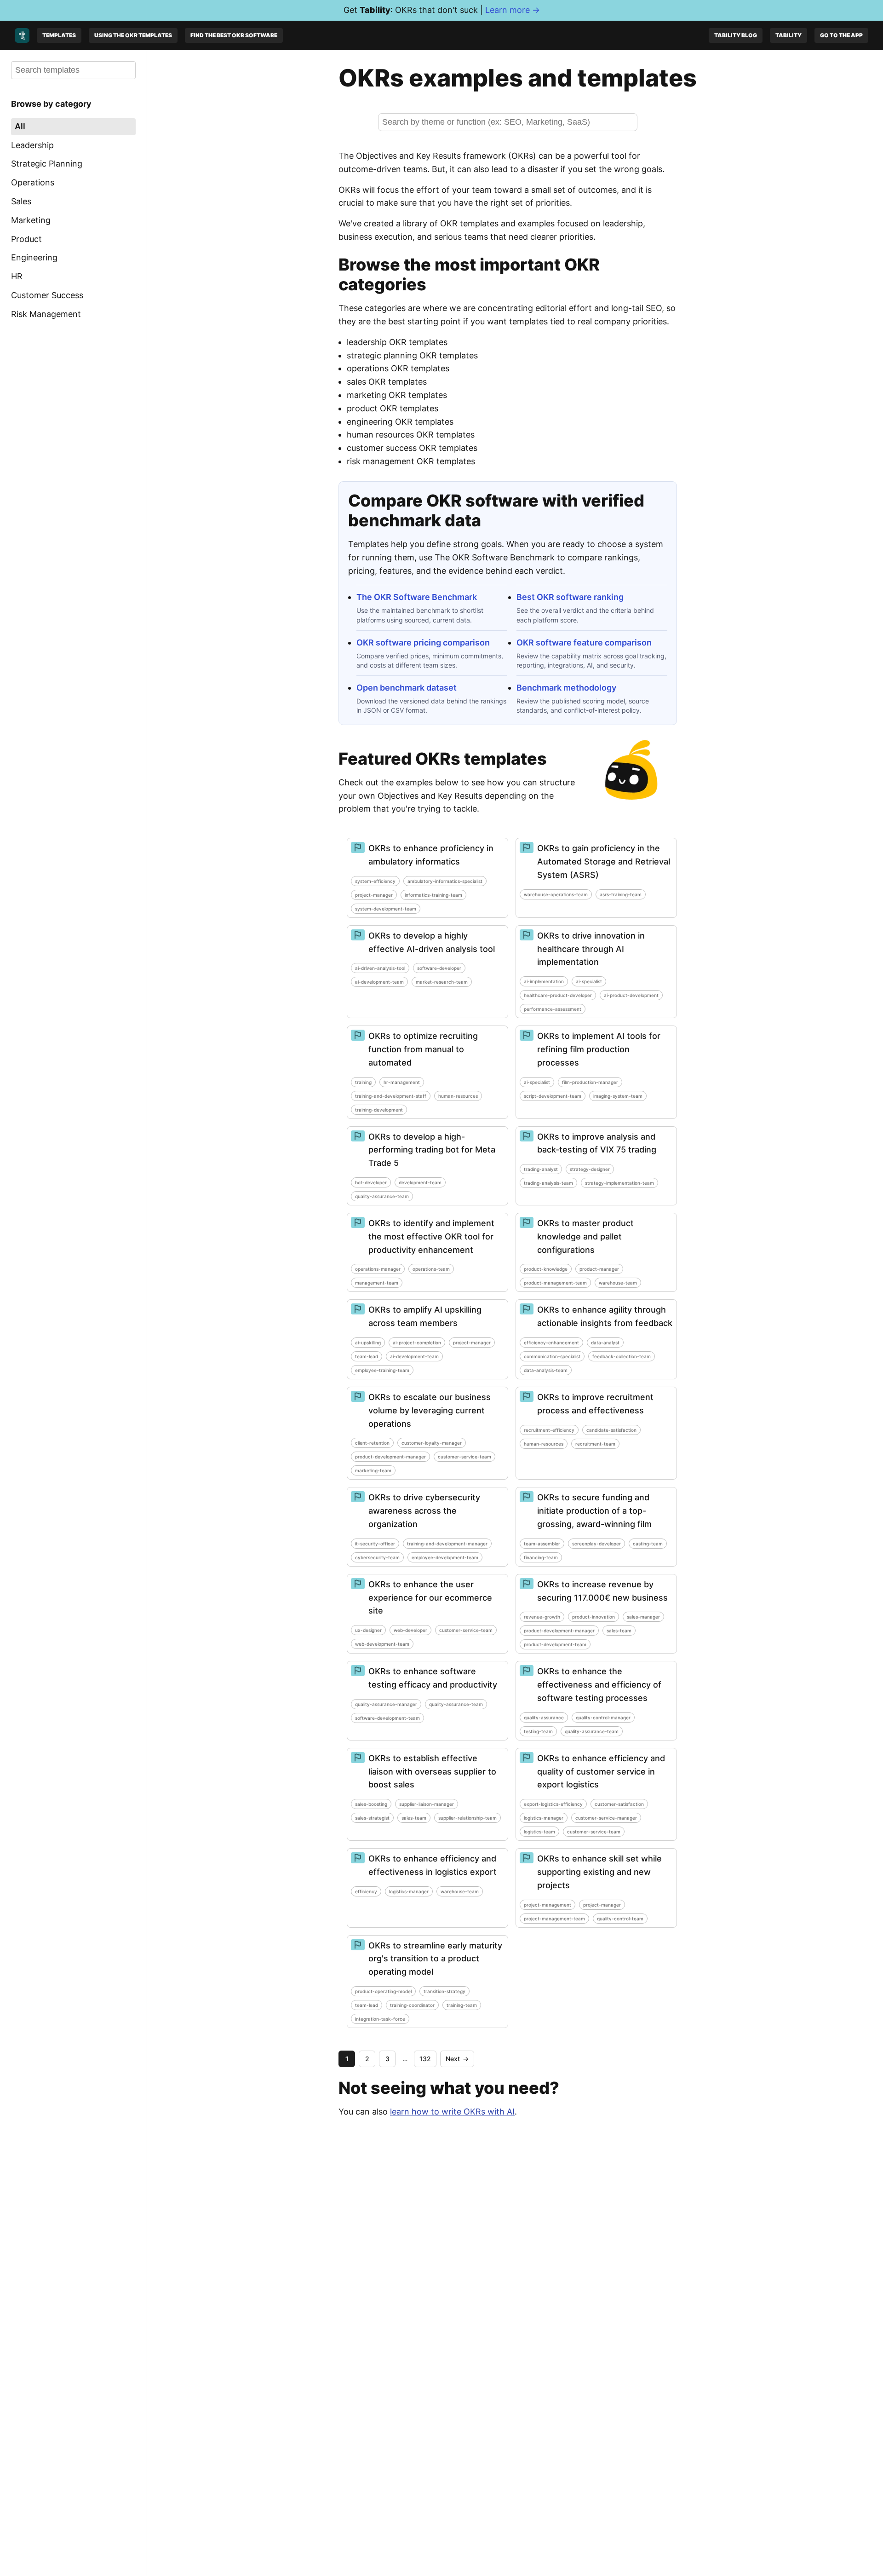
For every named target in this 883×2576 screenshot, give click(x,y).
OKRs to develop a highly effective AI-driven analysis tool (432, 942)
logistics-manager (544, 1818)
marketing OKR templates (397, 395)
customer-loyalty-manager (432, 1443)
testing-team (538, 1731)
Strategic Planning (47, 164)
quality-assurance (544, 1717)
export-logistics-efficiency (553, 1804)
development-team (420, 1182)
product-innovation (593, 1617)
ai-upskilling (368, 1343)
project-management (548, 1905)
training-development (379, 1110)
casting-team (648, 1544)
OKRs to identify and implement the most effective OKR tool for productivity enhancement (431, 1236)
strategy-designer (590, 1169)
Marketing (31, 220)
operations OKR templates (398, 368)
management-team (377, 1283)
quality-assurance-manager (386, 1704)
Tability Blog (736, 35)
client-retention (372, 1443)
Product (26, 239)
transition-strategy (444, 1991)
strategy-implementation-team (619, 1183)
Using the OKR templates (133, 35)
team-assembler (542, 1544)
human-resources (458, 1096)
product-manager (599, 1269)
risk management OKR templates (411, 461)
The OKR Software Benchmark (417, 597)
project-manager (374, 895)
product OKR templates (393, 408)
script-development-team (553, 1096)
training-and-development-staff (391, 1096)
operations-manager (378, 1269)
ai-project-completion (417, 1343)
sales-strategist (372, 1818)
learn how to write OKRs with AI (452, 2112)
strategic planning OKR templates (412, 355)
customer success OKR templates (412, 448)
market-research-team (442, 982)
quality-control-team (620, 1919)
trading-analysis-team (548, 1183)
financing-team (541, 1557)
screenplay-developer (596, 1544)
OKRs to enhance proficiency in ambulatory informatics (431, 855)
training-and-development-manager (447, 1544)
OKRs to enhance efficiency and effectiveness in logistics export (433, 1865)
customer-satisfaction (619, 1804)
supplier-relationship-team (467, 1818)
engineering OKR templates (400, 422)
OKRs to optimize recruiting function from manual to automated (423, 1049)
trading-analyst (541, 1169)
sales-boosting (371, 1804)
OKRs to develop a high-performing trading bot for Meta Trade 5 (432, 1150)
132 (425, 2059)
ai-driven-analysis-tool (380, 968)
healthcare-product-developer (558, 995)
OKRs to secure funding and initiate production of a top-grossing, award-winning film (594, 1511)
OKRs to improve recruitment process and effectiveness (595, 1404)
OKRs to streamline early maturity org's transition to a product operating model (435, 1959)
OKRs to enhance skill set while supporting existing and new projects (599, 1872)
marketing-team (373, 1470)
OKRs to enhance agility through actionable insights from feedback (605, 1316)
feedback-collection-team (622, 1356)
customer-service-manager (606, 1818)
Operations (33, 182)
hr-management (402, 1082)
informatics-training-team (433, 895)
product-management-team (555, 1283)
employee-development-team (445, 1557)
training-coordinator (412, 2005)
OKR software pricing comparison (423, 643)
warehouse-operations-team (556, 894)
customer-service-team (464, 1457)
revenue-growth (542, 1617)
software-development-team (387, 1718)
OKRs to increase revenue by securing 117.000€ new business (602, 1591)
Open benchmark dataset (407, 688)
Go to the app (841, 35)
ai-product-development (631, 995)
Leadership (32, 145)
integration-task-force (380, 2019)
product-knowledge (546, 1269)
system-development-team (386, 909)
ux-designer (368, 1630)
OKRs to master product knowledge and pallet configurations (585, 1236)
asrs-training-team (621, 894)
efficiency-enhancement (551, 1343)
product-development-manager (390, 1457)
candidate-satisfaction (611, 1430)
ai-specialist (589, 981)
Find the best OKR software (234, 35)
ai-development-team (379, 982)
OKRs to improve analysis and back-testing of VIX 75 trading (597, 1143)
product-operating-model (383, 1991)
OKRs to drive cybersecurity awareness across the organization (424, 1511)
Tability (788, 35)
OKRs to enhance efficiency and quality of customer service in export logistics (601, 1772)
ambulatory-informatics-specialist (445, 881)
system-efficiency (375, 881)
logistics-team (539, 1832)
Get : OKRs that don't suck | (442, 10)
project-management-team (554, 1919)
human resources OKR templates (411, 435)
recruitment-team (595, 1444)
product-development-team (555, 1644)
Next (457, 2059)
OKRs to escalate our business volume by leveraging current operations (430, 1410)
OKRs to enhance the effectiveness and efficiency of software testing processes (599, 1685)
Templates (59, 35)
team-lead (367, 1356)
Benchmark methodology (566, 688)
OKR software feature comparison (584, 643)
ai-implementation (544, 981)
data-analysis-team (546, 1370)
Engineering (34, 257)
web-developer (410, 1630)
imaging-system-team (618, 1096)
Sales (21, 201)
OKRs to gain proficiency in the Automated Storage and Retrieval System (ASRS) (604, 862)
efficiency (366, 1891)
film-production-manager (590, 1082)
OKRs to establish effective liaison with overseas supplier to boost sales (432, 1772)
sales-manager (643, 1617)
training (363, 1082)
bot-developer (371, 1182)
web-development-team (382, 1644)
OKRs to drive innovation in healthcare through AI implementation (591, 949)
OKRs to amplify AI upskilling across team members (425, 1316)
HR (17, 276)
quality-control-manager (603, 1717)
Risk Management (46, 314)
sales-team (619, 1631)
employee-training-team (382, 1370)
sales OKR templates (387, 382)
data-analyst (605, 1343)
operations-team (431, 1269)
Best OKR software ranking (570, 597)
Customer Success (47, 295)
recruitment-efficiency (549, 1430)
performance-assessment (553, 1009)
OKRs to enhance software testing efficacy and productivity (433, 1678)
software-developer (439, 968)
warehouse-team (618, 1283)
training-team (462, 2005)
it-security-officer (375, 1544)
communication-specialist (552, 1356)
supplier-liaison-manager (427, 1804)
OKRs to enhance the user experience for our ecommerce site (430, 1598)
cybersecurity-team (377, 1557)
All (20, 126)
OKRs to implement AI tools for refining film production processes (599, 1049)
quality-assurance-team (382, 1196)
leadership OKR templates (397, 342)
